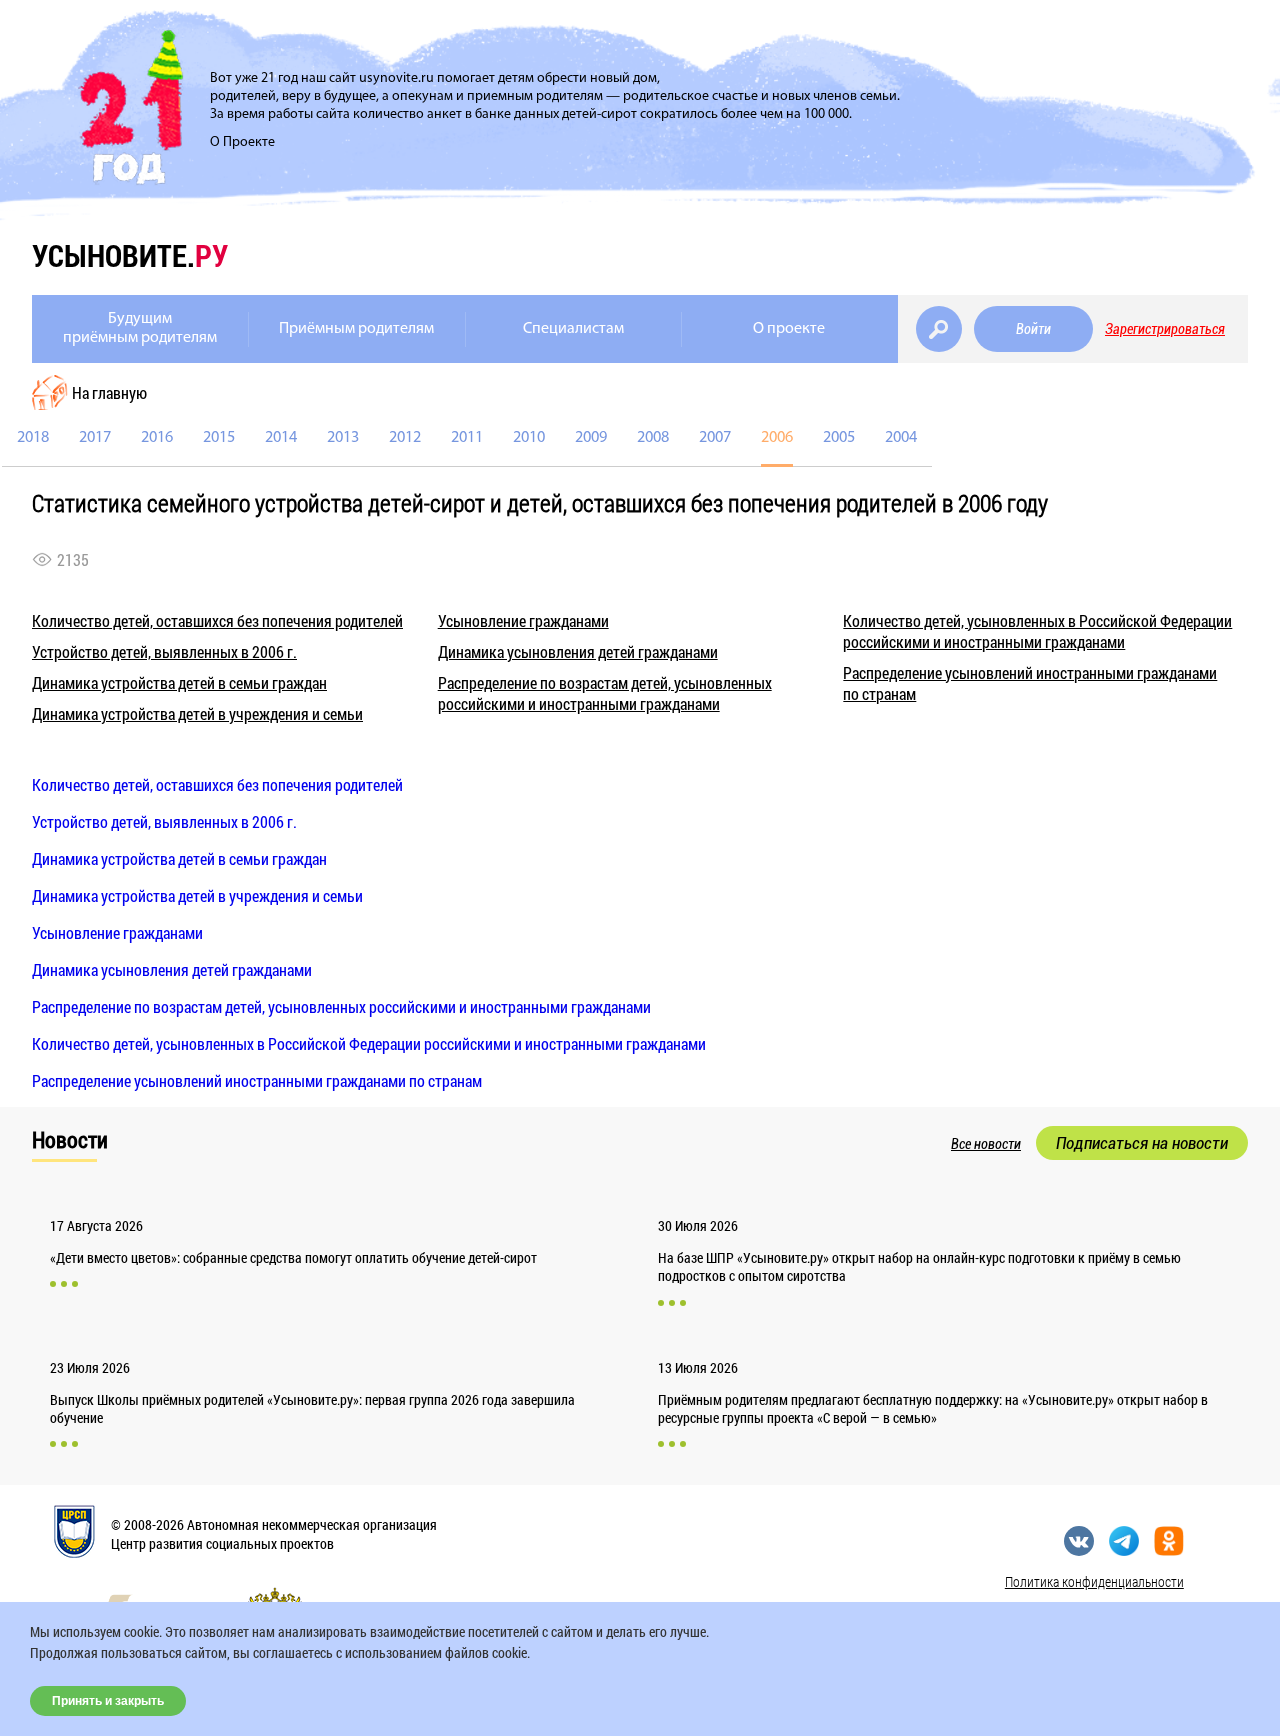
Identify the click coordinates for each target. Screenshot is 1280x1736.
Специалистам (573, 329)
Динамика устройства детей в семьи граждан (179, 682)
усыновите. (130, 255)
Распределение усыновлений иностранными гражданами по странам (257, 1080)
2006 (777, 438)
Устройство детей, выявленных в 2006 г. (164, 651)
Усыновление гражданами (523, 620)
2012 (405, 438)
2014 (281, 438)
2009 (591, 438)
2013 (343, 438)
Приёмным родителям (356, 329)
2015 (219, 438)
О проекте (789, 329)
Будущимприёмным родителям (140, 328)
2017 (95, 438)
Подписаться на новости (1142, 1143)
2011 (467, 438)
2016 (157, 438)
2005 (839, 438)
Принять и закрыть (108, 1701)
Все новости (986, 1144)
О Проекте (242, 142)
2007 (715, 438)
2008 (653, 438)
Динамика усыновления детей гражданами (578, 651)
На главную (109, 392)
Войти (1033, 329)
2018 (33, 438)
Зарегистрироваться (1165, 329)
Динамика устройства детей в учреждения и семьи (197, 713)
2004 (901, 438)
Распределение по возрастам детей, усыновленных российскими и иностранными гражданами (605, 693)
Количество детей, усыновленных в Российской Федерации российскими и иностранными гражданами (1037, 631)
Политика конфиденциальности (1094, 1581)
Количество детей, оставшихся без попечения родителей (217, 620)
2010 (529, 438)
